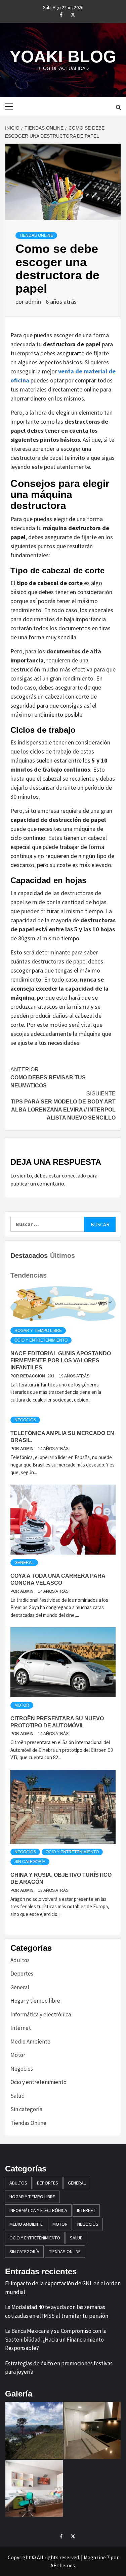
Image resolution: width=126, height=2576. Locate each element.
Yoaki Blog (63, 57)
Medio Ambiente (30, 2042)
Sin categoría (30, 1862)
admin (34, 302)
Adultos (20, 1960)
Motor (22, 1705)
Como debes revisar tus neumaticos (48, 1078)
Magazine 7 (97, 2557)
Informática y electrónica (41, 2014)
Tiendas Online (36, 235)
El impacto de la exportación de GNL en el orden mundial (63, 2288)
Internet (21, 2028)
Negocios (25, 1420)
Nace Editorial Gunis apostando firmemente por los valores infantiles (61, 1361)
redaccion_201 (38, 1376)
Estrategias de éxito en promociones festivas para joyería (59, 2368)
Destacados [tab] (29, 1256)
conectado (74, 1175)
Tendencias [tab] (29, 1275)
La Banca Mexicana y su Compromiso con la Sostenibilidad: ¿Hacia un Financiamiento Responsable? (56, 2339)
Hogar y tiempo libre (38, 1331)
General (24, 1563)
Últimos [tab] (62, 1256)
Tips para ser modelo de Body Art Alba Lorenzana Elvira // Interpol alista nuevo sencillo (63, 1106)
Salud (18, 2096)
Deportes (22, 1974)
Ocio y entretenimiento (41, 1340)
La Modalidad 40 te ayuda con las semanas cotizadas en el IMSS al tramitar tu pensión (57, 2311)
